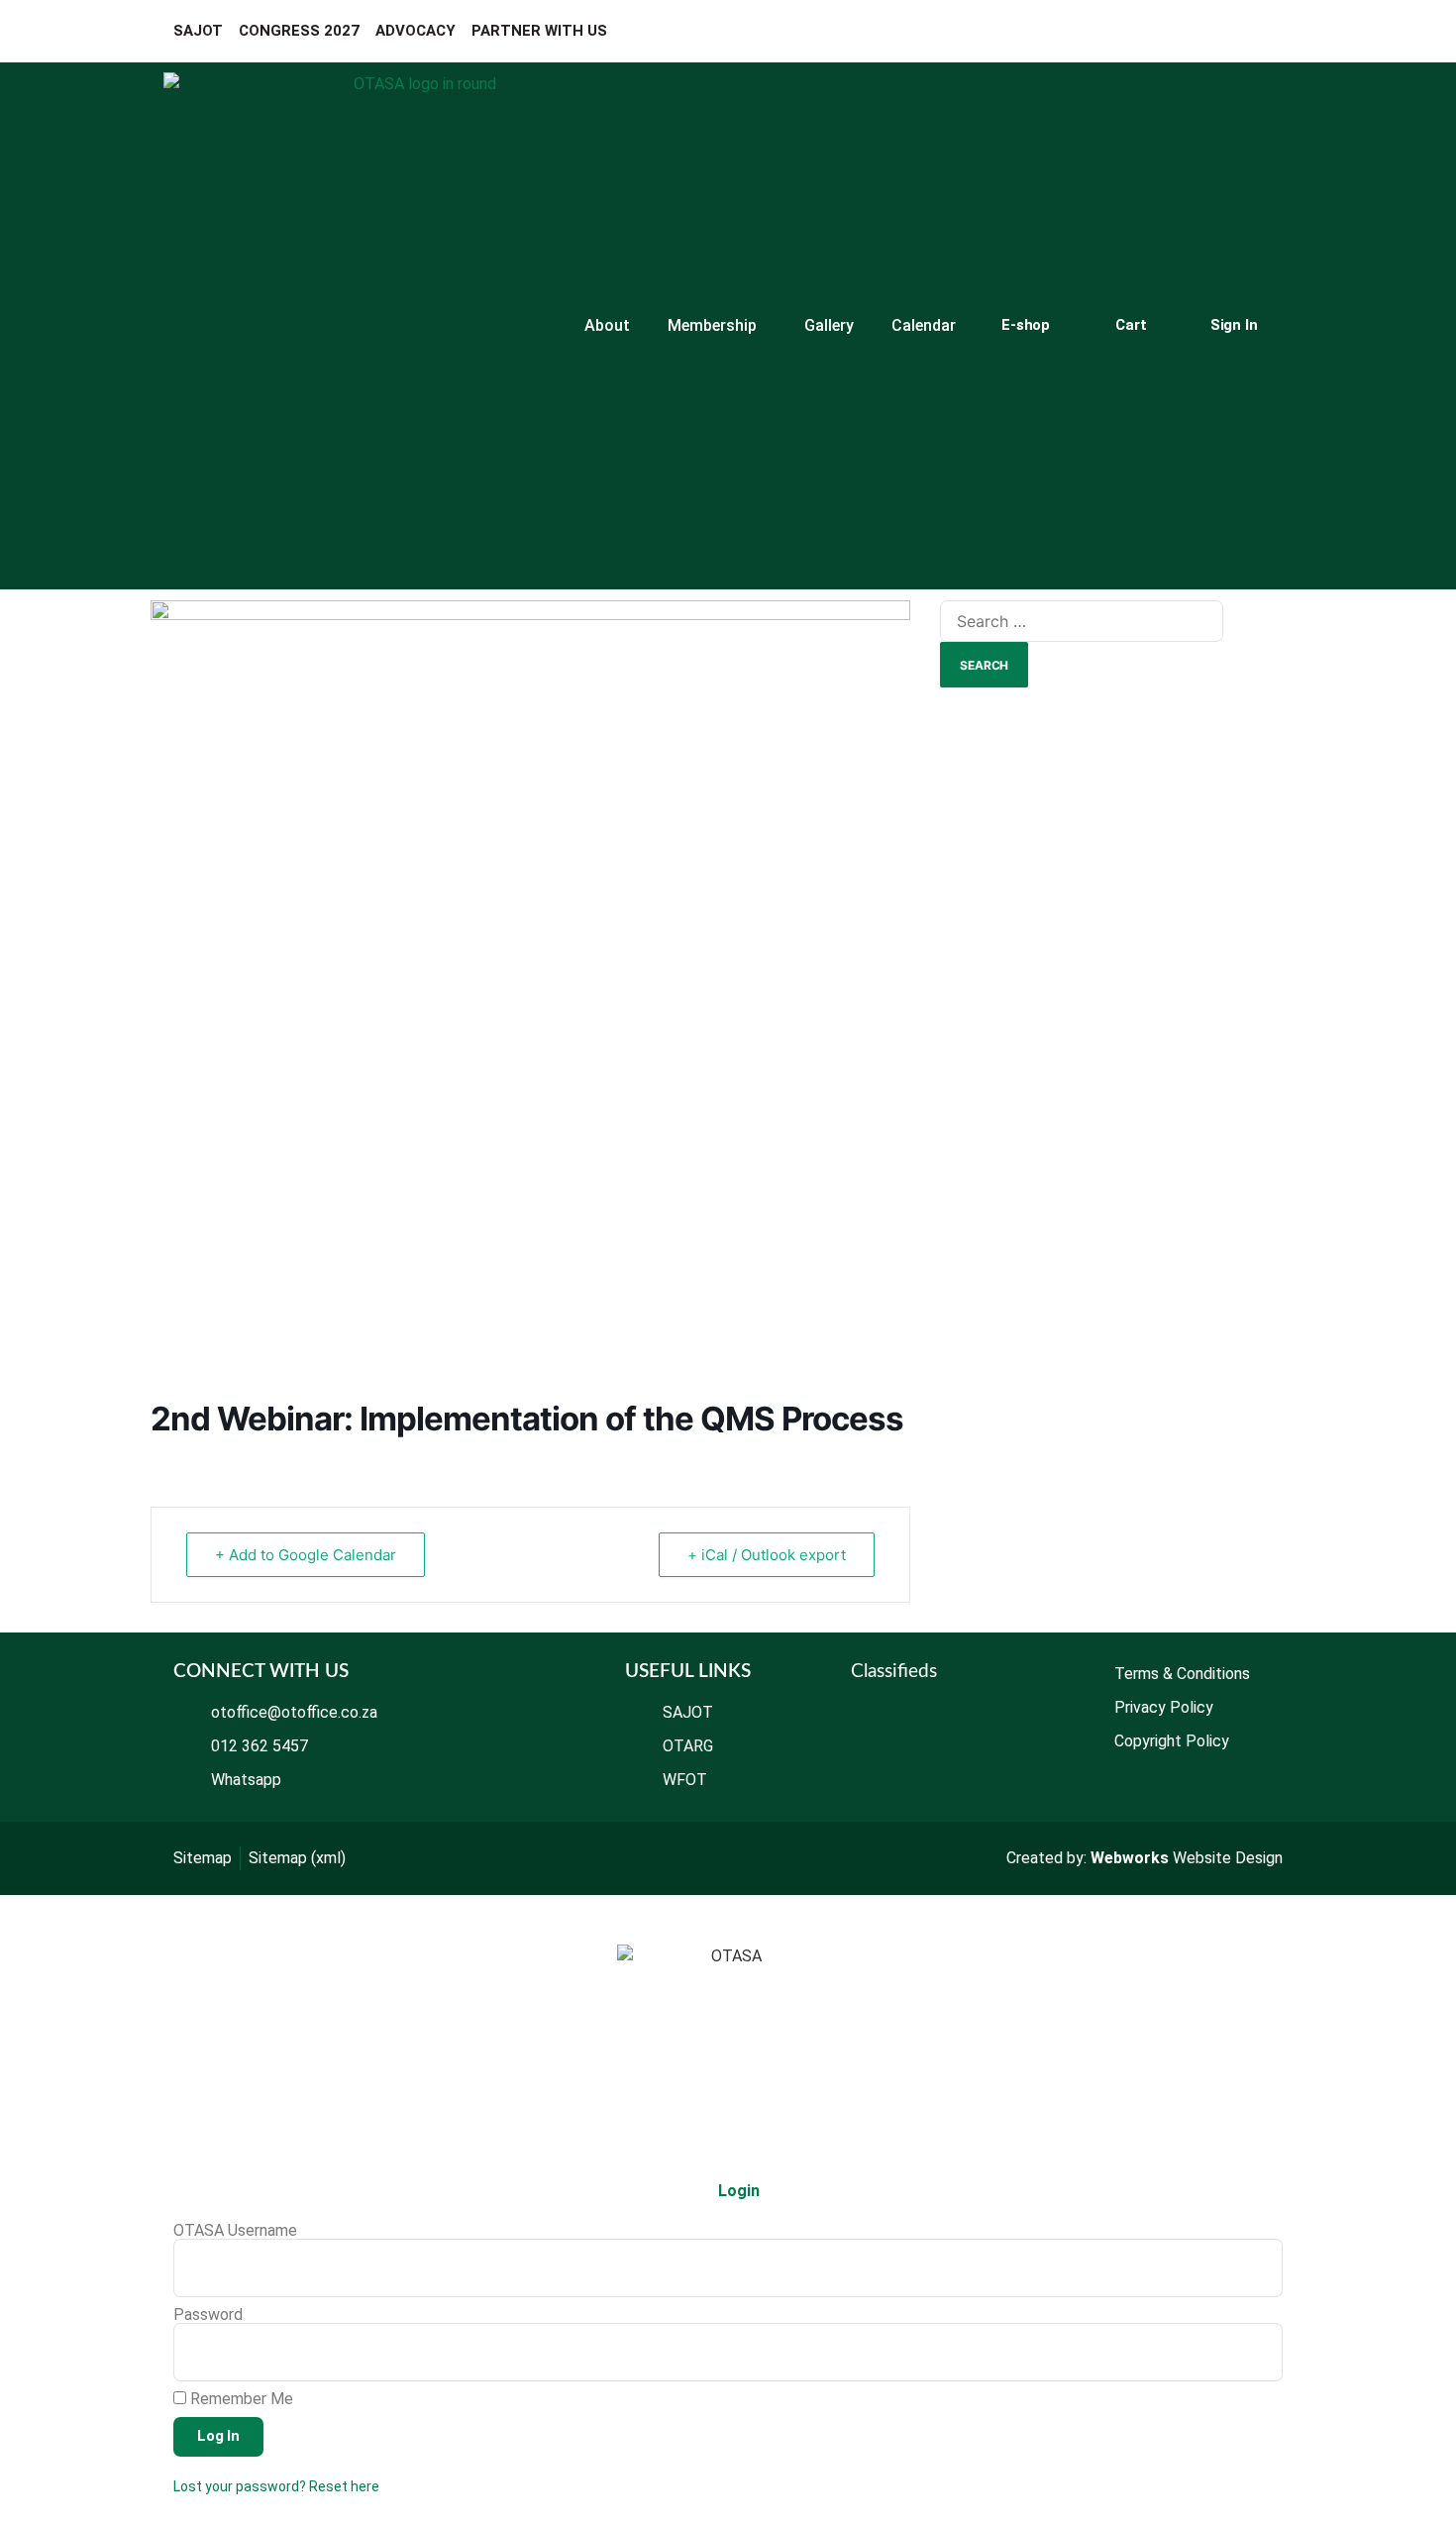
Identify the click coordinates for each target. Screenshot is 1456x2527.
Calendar (924, 325)
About (607, 325)
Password (208, 2315)
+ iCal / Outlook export (767, 1555)
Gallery (829, 325)
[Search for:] (1082, 621)
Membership (712, 325)
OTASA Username (235, 2231)
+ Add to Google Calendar (306, 1555)
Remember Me (240, 2399)
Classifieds (894, 1672)
